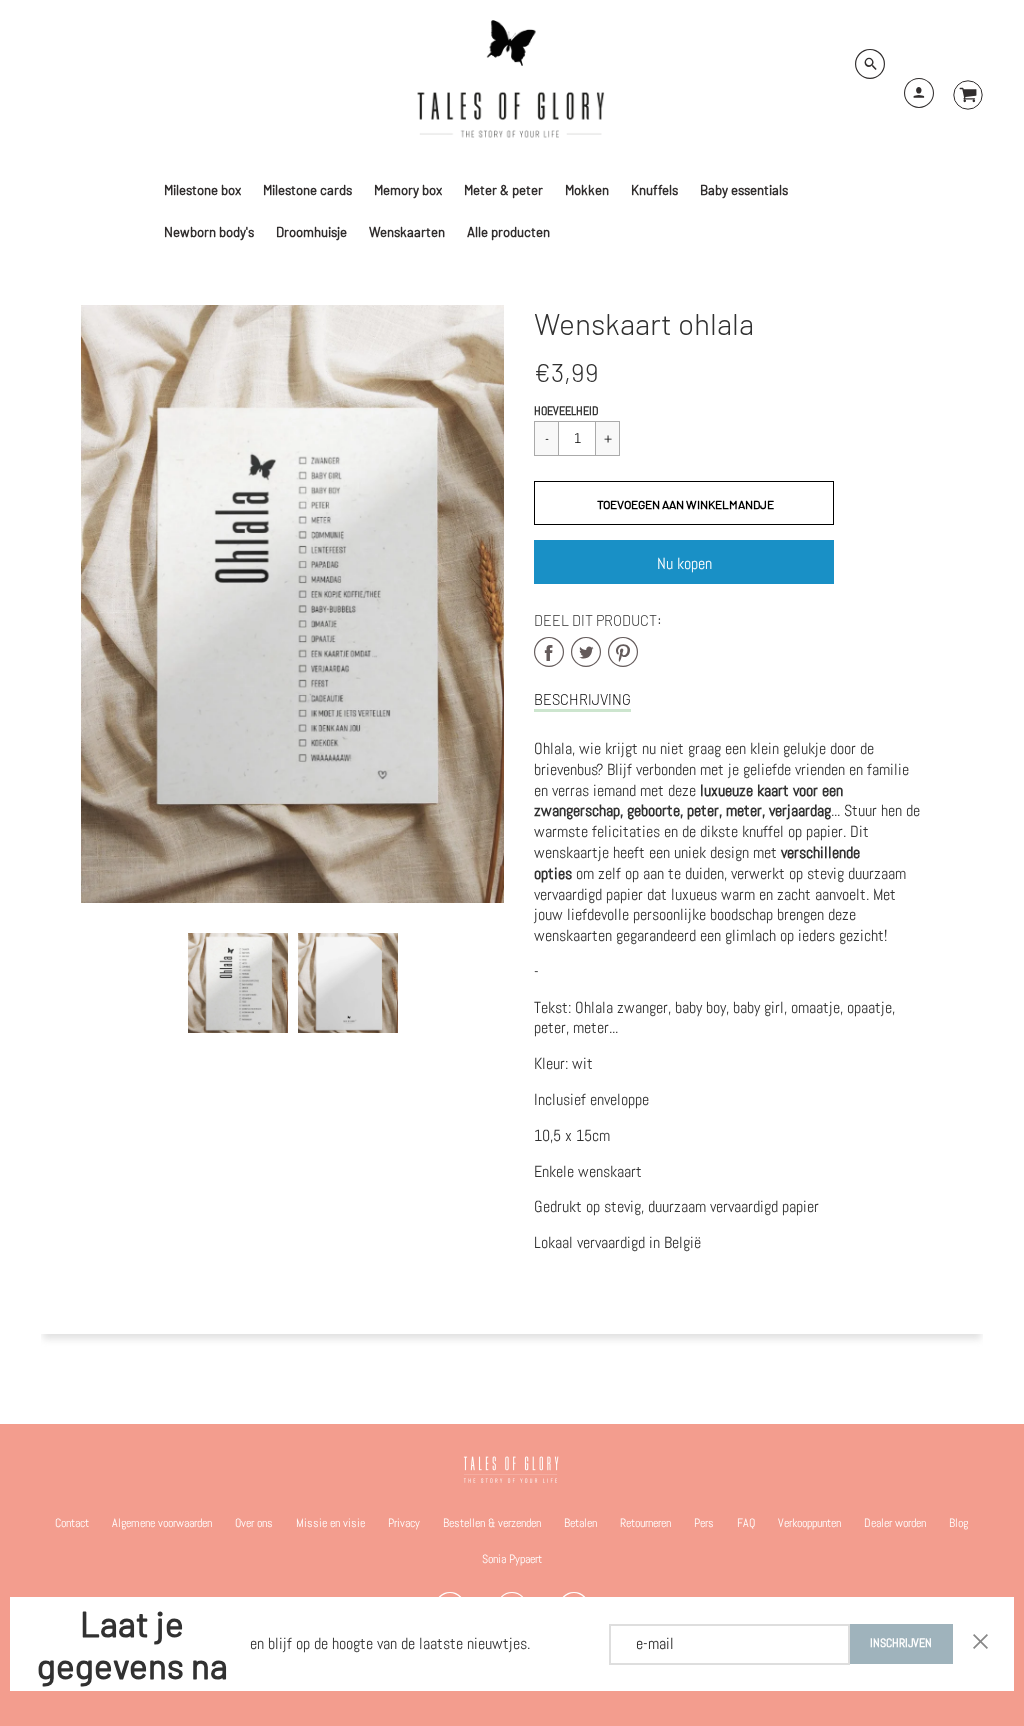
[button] (684, 503)
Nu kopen (684, 563)
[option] (293, 604)
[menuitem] (202, 190)
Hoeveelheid (566, 411)
